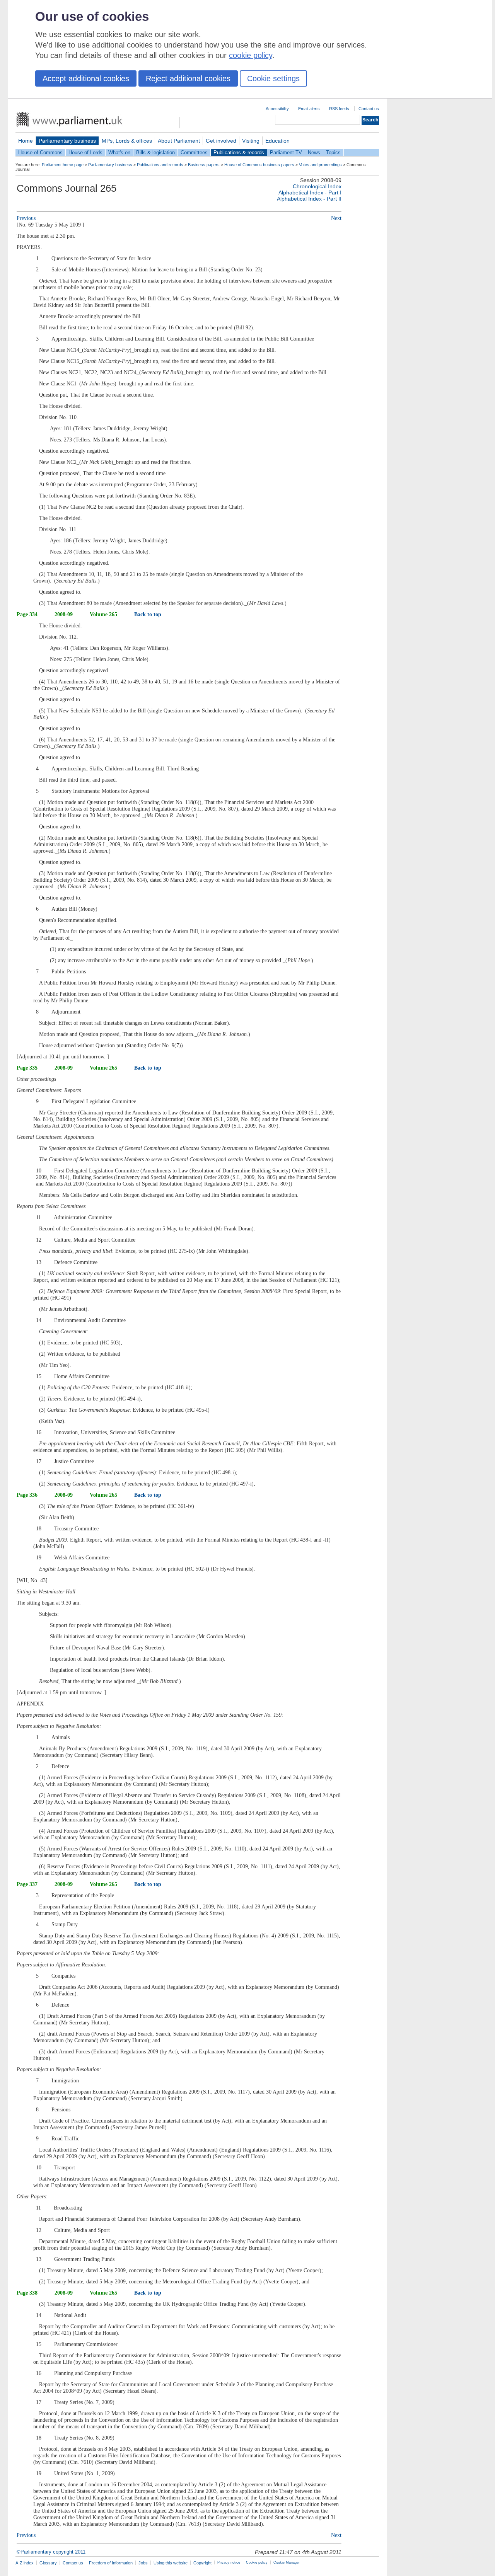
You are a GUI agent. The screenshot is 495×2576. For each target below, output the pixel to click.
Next (336, 218)
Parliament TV (286, 152)
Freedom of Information (111, 2563)
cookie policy (251, 55)
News (314, 152)
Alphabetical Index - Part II (309, 199)
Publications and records (160, 165)
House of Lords (85, 152)
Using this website (171, 2563)
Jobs (143, 2563)
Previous (26, 218)
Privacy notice (229, 2562)
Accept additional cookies (86, 78)
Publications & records (239, 152)
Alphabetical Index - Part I (310, 193)
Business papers (204, 165)
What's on (119, 152)
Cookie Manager (287, 2562)
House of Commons (40, 152)
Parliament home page (63, 165)
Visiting (251, 141)
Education (277, 141)
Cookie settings (273, 78)
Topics (333, 152)
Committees (194, 152)
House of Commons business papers (259, 165)
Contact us (369, 109)
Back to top (148, 614)
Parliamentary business (67, 141)
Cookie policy (257, 2562)
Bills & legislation (155, 152)
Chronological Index (317, 186)
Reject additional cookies (188, 78)
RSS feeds (339, 109)
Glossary (48, 2563)
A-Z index (25, 2563)
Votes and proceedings (320, 165)
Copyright (202, 2563)
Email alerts (309, 109)
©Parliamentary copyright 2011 (51, 2552)
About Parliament (179, 141)
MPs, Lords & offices (127, 141)
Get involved (221, 141)
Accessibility (277, 109)
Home (26, 141)
